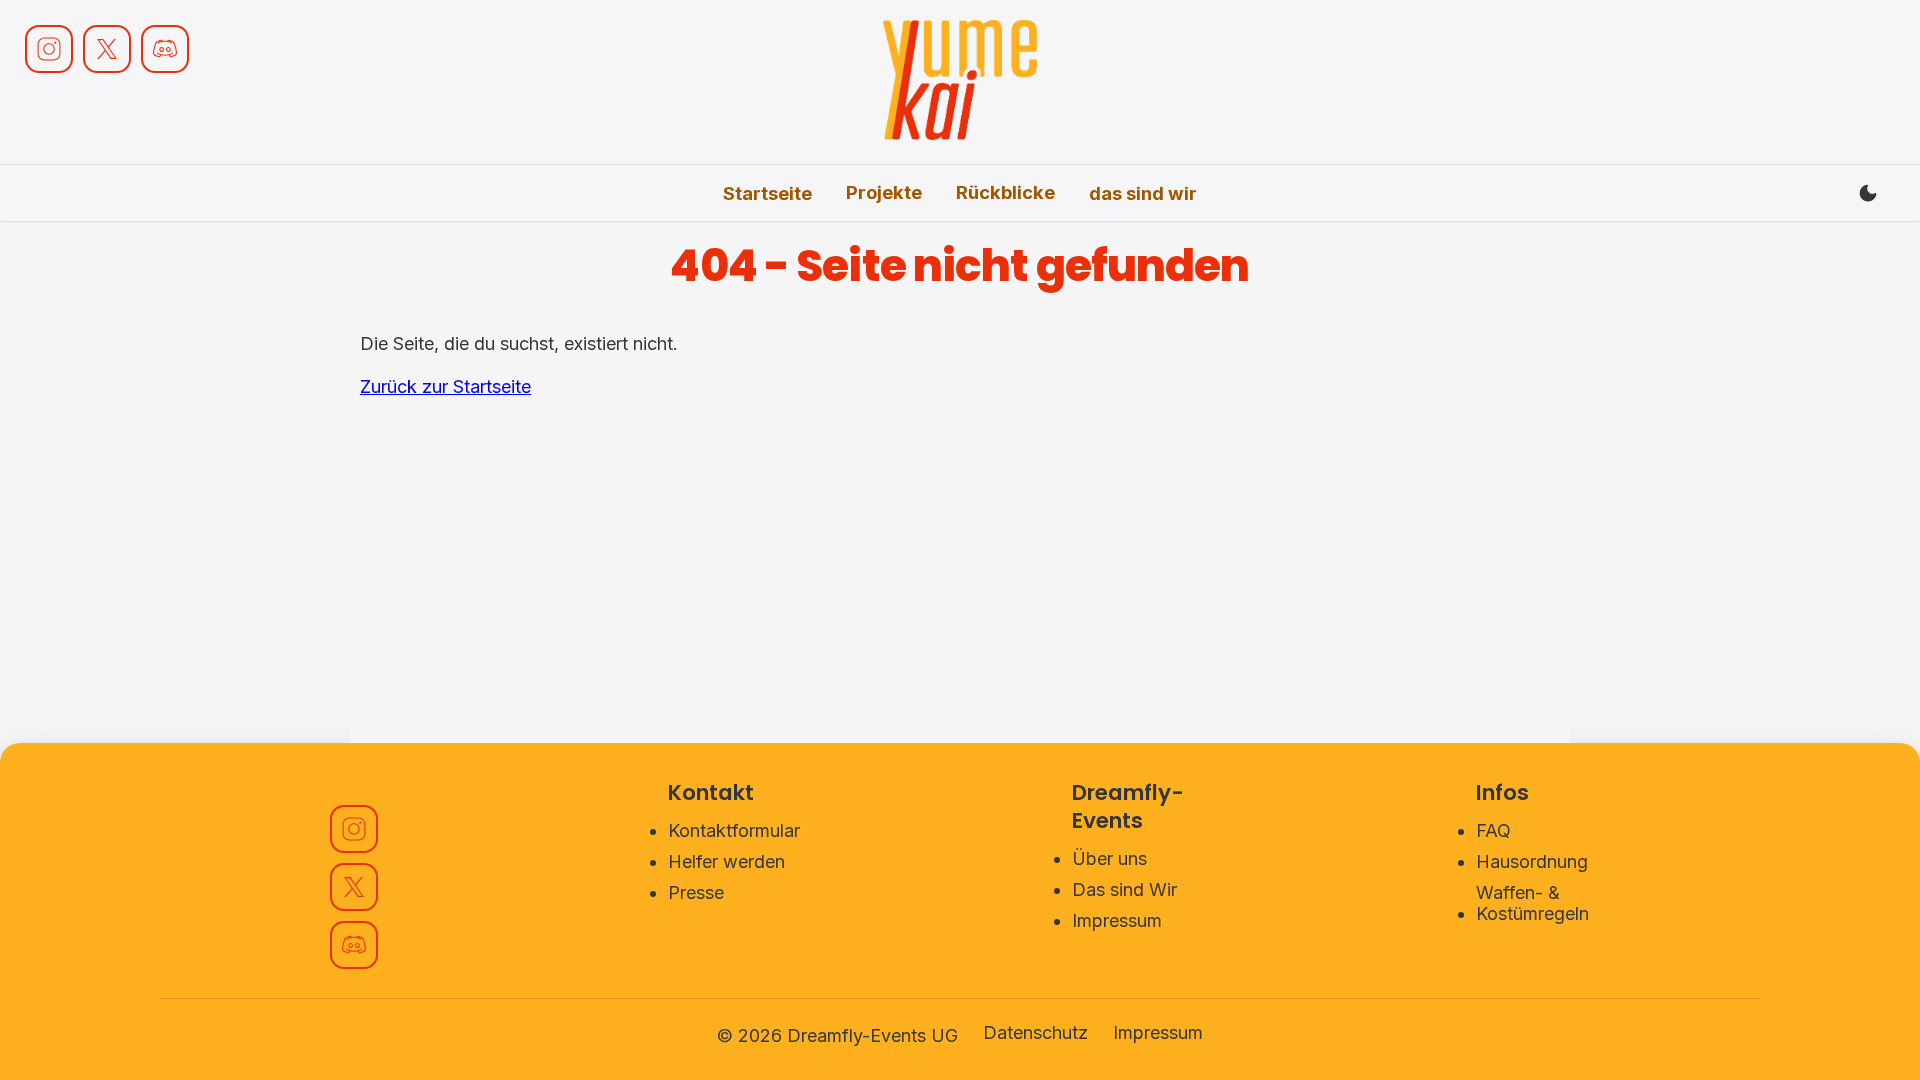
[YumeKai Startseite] (960, 82)
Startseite (767, 193)
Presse (696, 892)
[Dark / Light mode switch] (1868, 193)
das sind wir (1143, 193)
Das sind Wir (1124, 889)
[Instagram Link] (49, 49)
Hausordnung (1532, 861)
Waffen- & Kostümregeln (1532, 903)
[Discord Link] (165, 49)
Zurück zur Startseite (445, 386)
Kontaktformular (734, 830)
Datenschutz (1035, 1032)
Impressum (1117, 920)
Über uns (1109, 858)
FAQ (1493, 830)
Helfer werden (726, 861)
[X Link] (107, 49)
